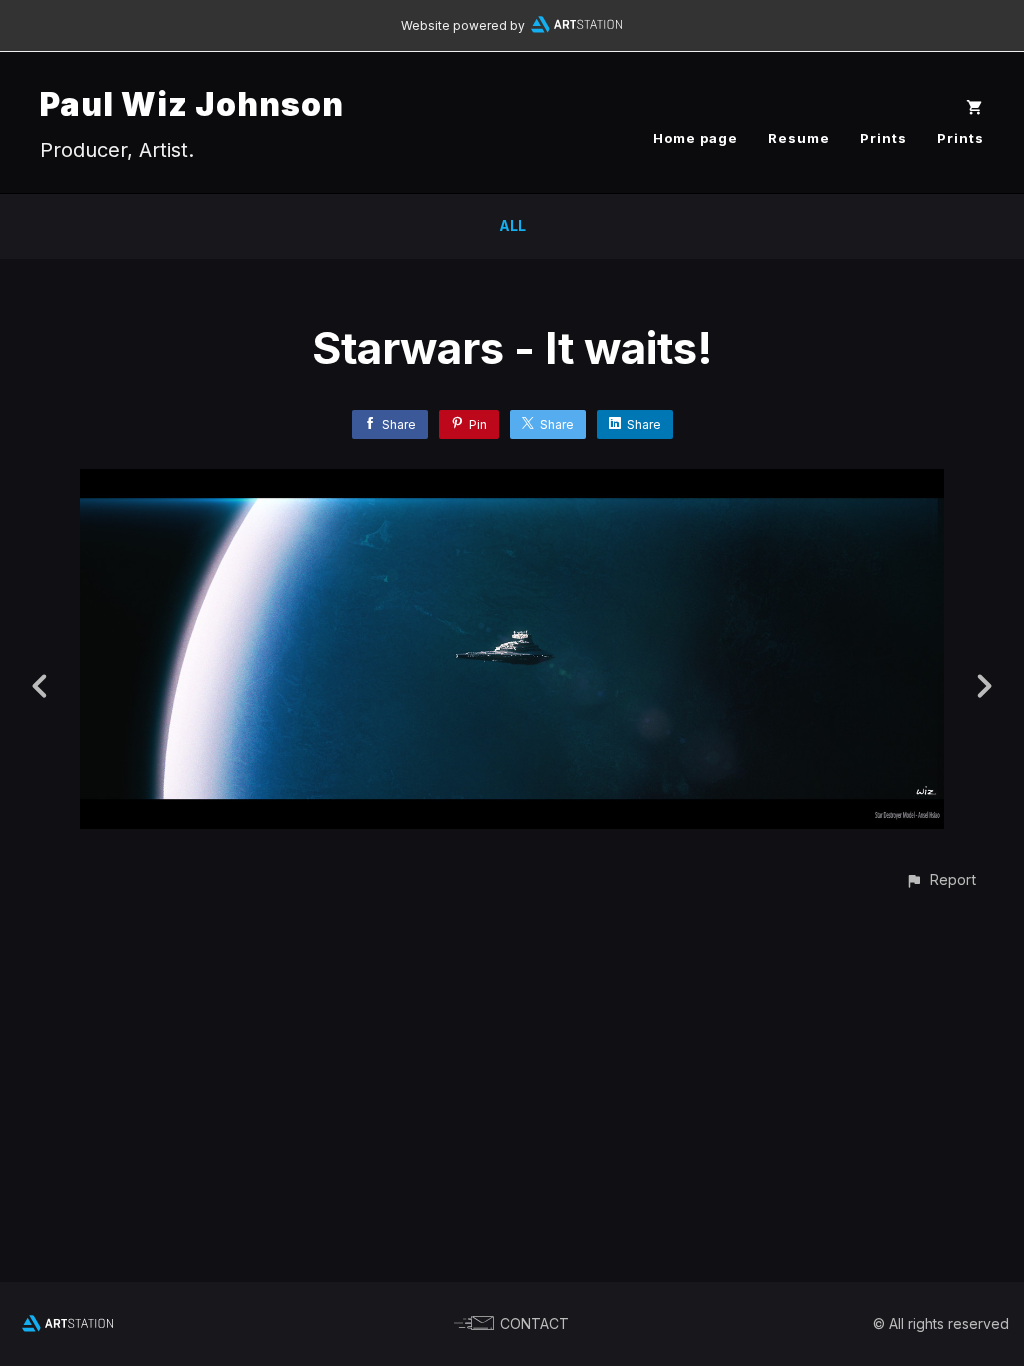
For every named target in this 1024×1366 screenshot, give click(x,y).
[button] (940, 879)
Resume (799, 138)
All (512, 225)
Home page (695, 138)
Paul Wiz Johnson (192, 104)
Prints (883, 138)
